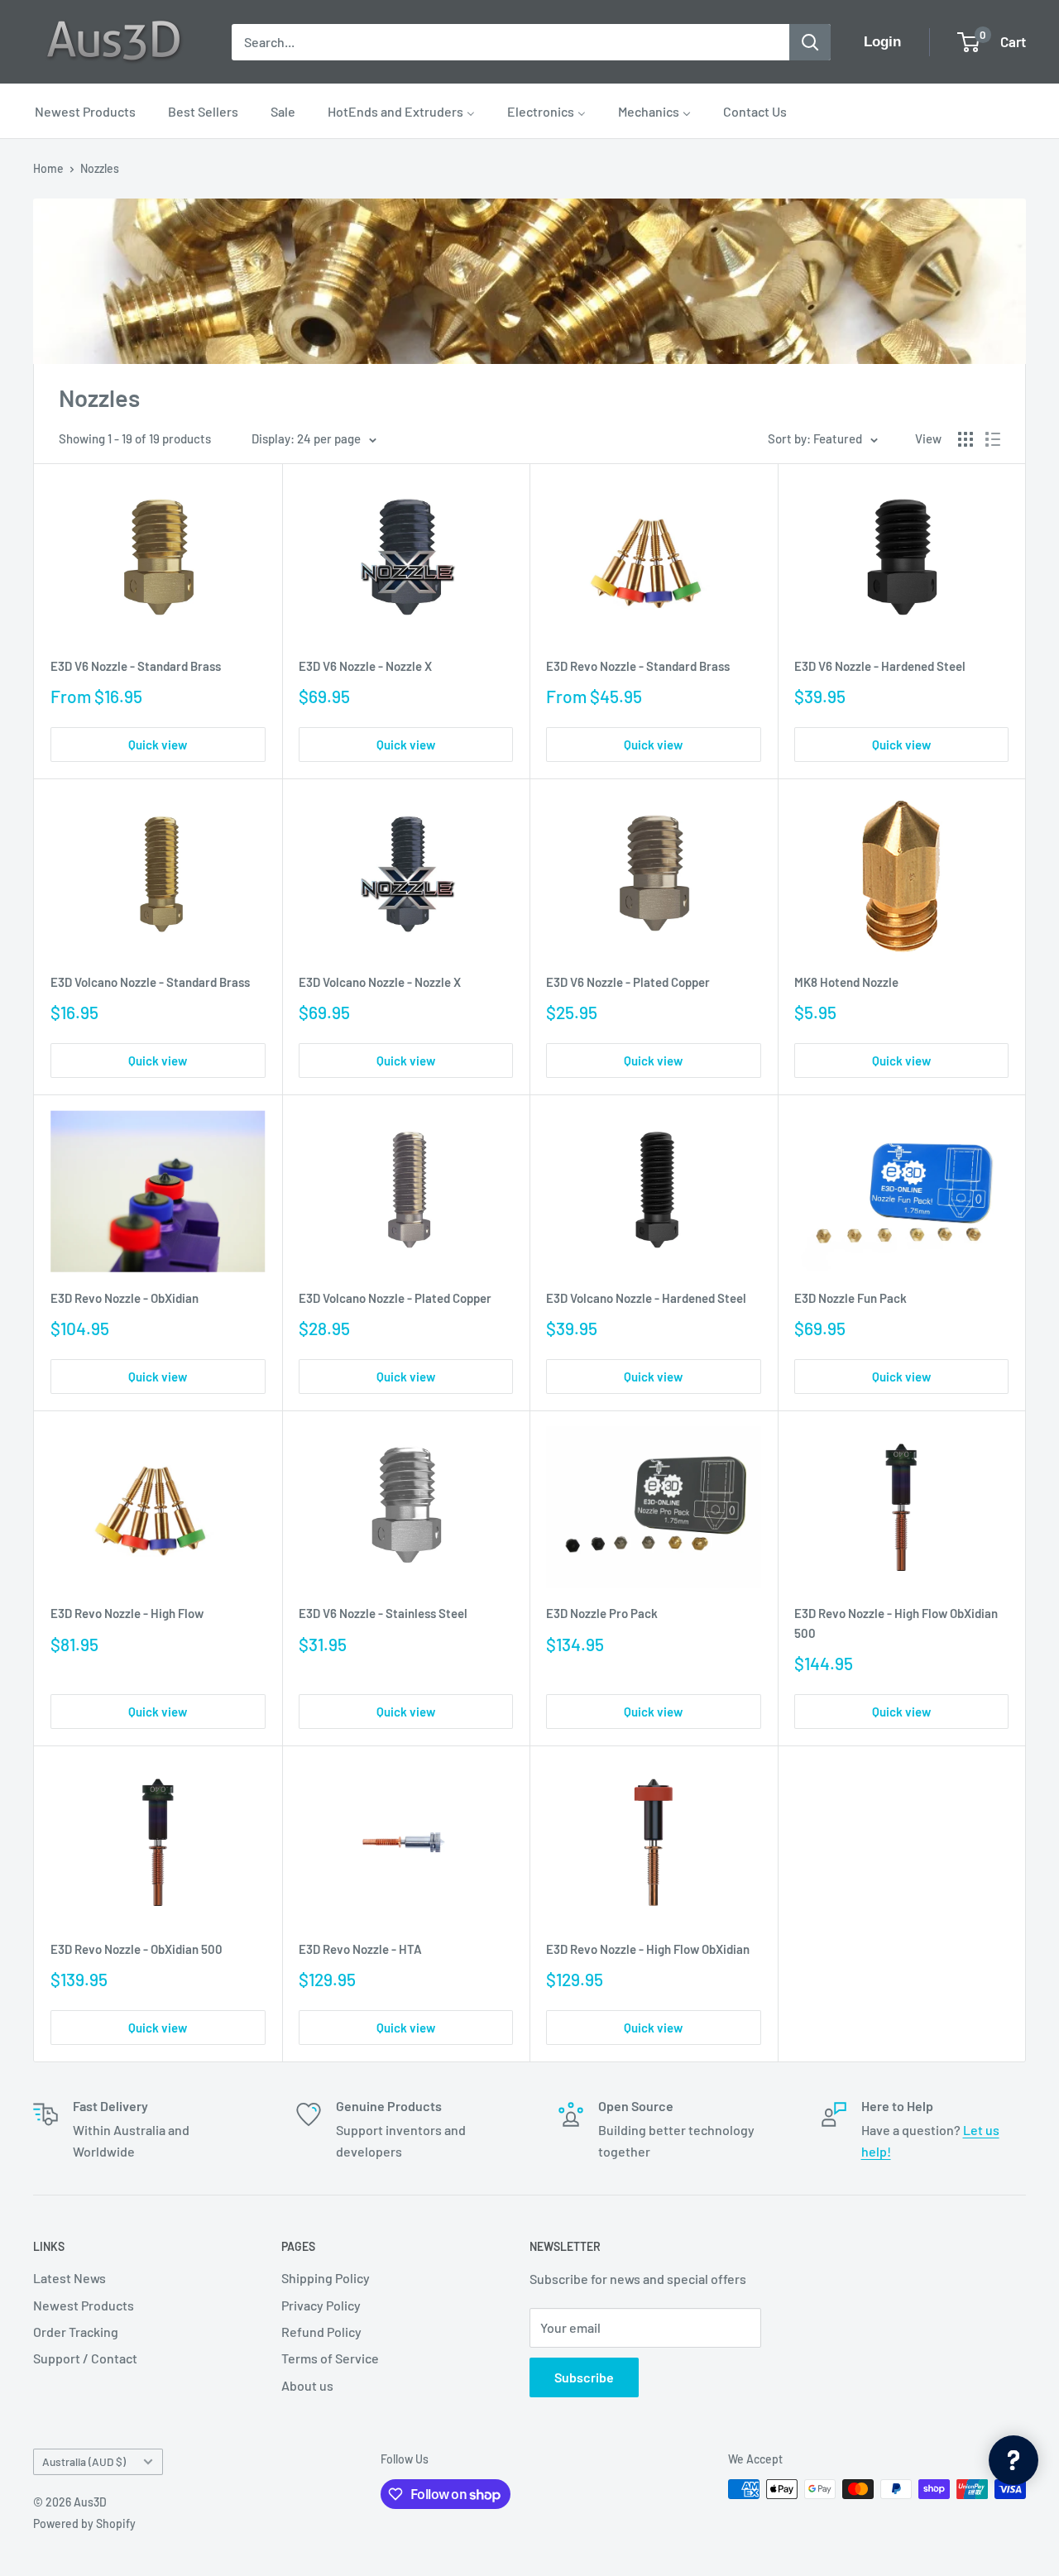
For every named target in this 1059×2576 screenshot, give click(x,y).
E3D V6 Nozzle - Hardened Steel (880, 666)
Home (48, 168)
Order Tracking (76, 2332)
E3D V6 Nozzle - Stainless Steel (383, 1613)
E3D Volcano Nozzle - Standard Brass (150, 982)
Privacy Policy (321, 2305)
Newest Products (84, 2305)
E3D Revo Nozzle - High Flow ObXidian (648, 1949)
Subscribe (584, 2377)
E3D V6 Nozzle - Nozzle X (365, 666)
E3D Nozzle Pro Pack (602, 1613)
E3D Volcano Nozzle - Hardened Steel (646, 1298)
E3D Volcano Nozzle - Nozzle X (380, 982)
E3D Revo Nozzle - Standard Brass (638, 666)
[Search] (810, 42)
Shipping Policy (326, 2278)
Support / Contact (85, 2358)
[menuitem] (85, 111)
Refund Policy (321, 2332)
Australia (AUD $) (84, 2461)
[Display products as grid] (966, 439)
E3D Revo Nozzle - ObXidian (125, 1298)
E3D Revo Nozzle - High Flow (127, 1613)
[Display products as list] (993, 439)
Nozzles (100, 168)
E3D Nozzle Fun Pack (851, 1298)
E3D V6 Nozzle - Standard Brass (136, 666)
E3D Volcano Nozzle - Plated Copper (395, 1298)
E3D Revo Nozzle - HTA (360, 1949)
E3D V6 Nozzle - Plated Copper (628, 982)
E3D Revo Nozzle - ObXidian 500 (137, 1949)
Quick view (158, 745)
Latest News (69, 2278)
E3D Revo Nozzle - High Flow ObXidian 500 (896, 1623)
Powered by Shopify (84, 2523)
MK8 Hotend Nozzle (846, 982)
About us (307, 2385)
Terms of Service (330, 2358)
